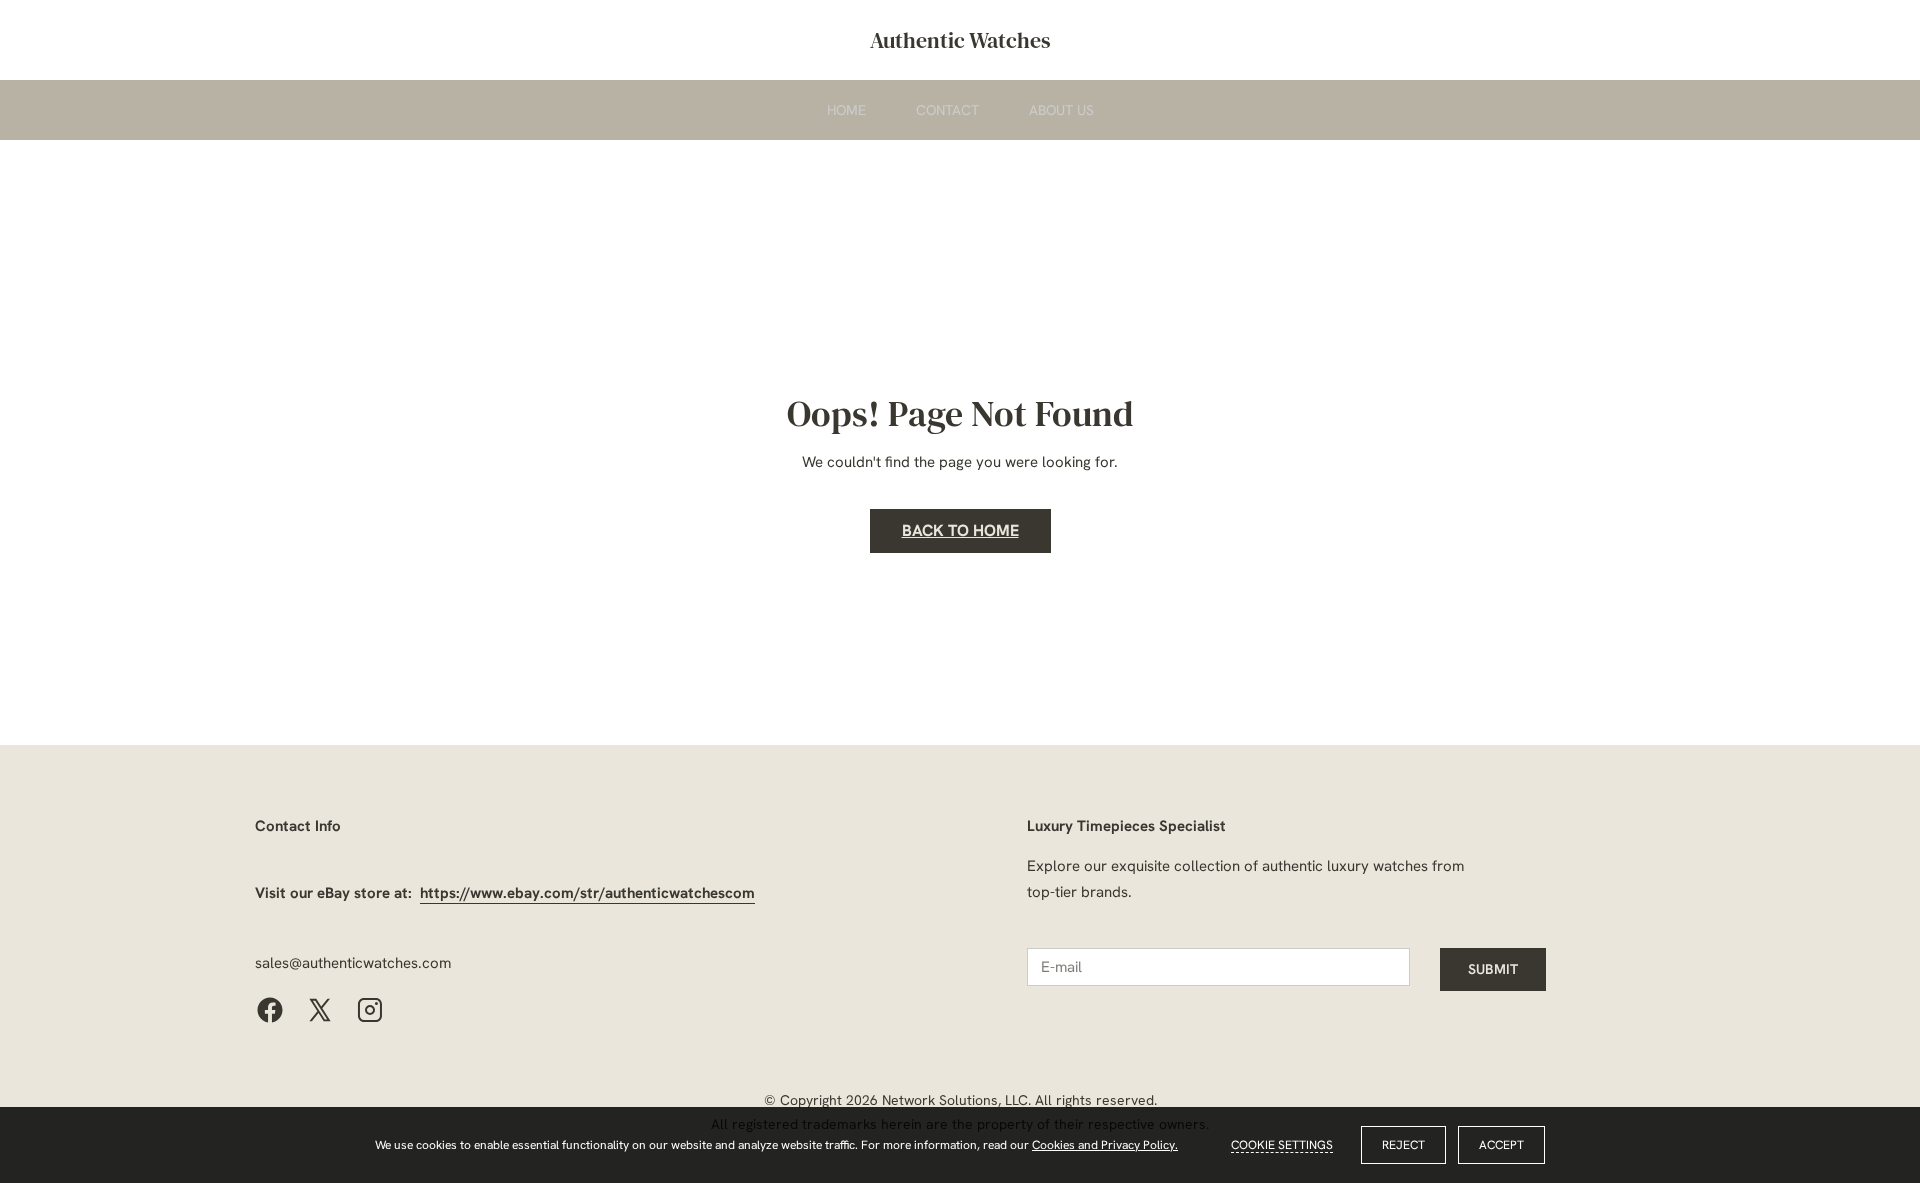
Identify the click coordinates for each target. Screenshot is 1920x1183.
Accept (1501, 1145)
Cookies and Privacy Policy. (1105, 1145)
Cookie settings (1282, 1145)
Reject (1403, 1145)
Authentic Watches (960, 40)
